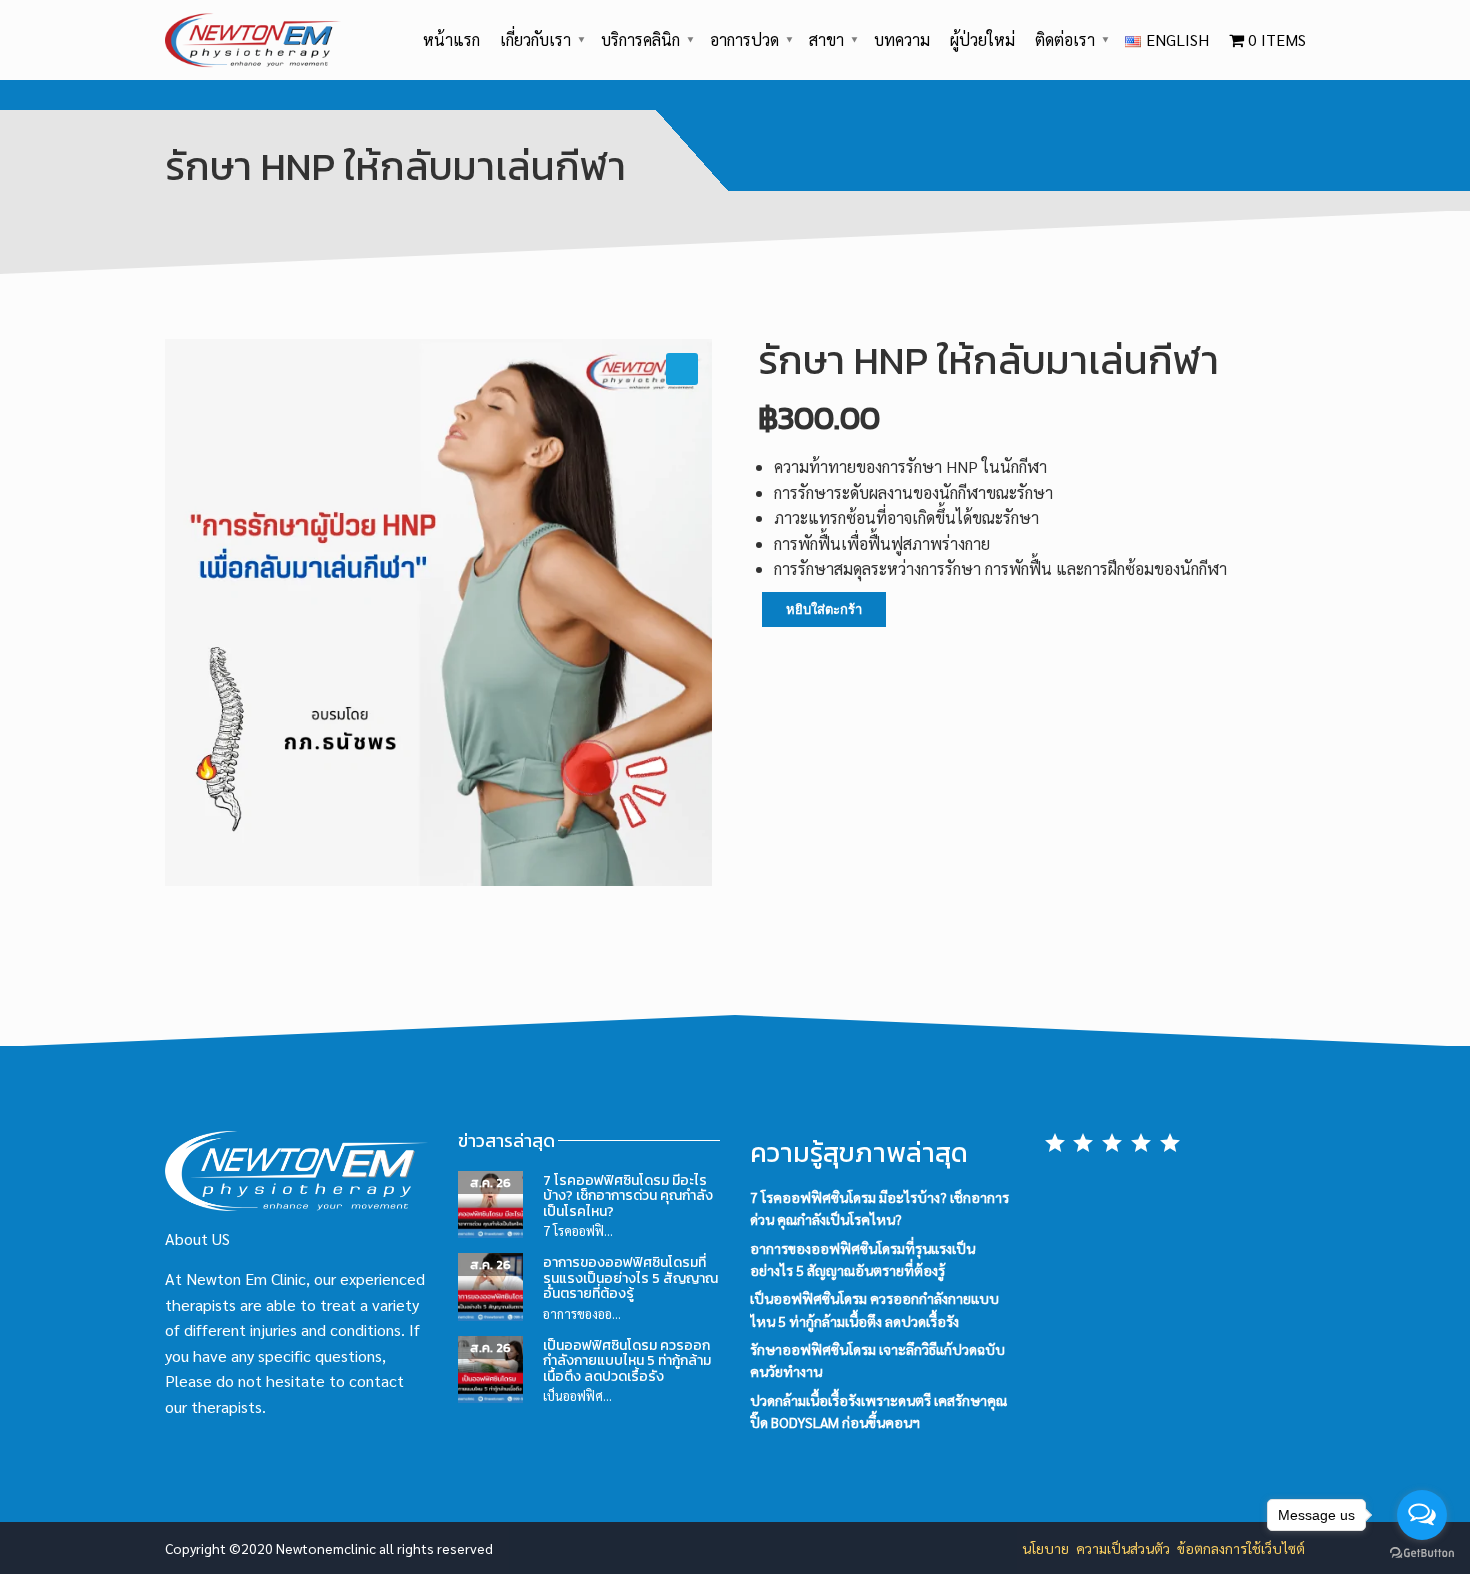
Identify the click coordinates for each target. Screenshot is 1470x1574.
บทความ (902, 39)
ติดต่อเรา (1065, 39)
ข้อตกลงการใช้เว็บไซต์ (1241, 1548)
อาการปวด (744, 39)
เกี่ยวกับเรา (535, 39)
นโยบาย (1045, 1548)
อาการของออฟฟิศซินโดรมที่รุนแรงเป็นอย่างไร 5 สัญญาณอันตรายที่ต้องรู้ (630, 1278)
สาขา (826, 39)
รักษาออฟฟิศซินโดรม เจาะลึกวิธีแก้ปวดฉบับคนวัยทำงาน (877, 1360)
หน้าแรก (451, 39)
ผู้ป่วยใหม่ (982, 39)
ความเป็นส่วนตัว (1123, 1548)
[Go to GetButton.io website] (1422, 1553)
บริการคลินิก (640, 39)
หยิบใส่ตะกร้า (824, 609)
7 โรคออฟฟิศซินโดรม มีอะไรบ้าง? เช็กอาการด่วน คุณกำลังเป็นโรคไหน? (628, 1196)
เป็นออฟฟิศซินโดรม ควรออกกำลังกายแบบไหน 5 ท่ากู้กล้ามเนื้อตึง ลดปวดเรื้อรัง (627, 1361)
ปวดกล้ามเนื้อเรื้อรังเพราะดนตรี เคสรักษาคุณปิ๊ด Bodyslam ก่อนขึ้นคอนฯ (878, 1411)
